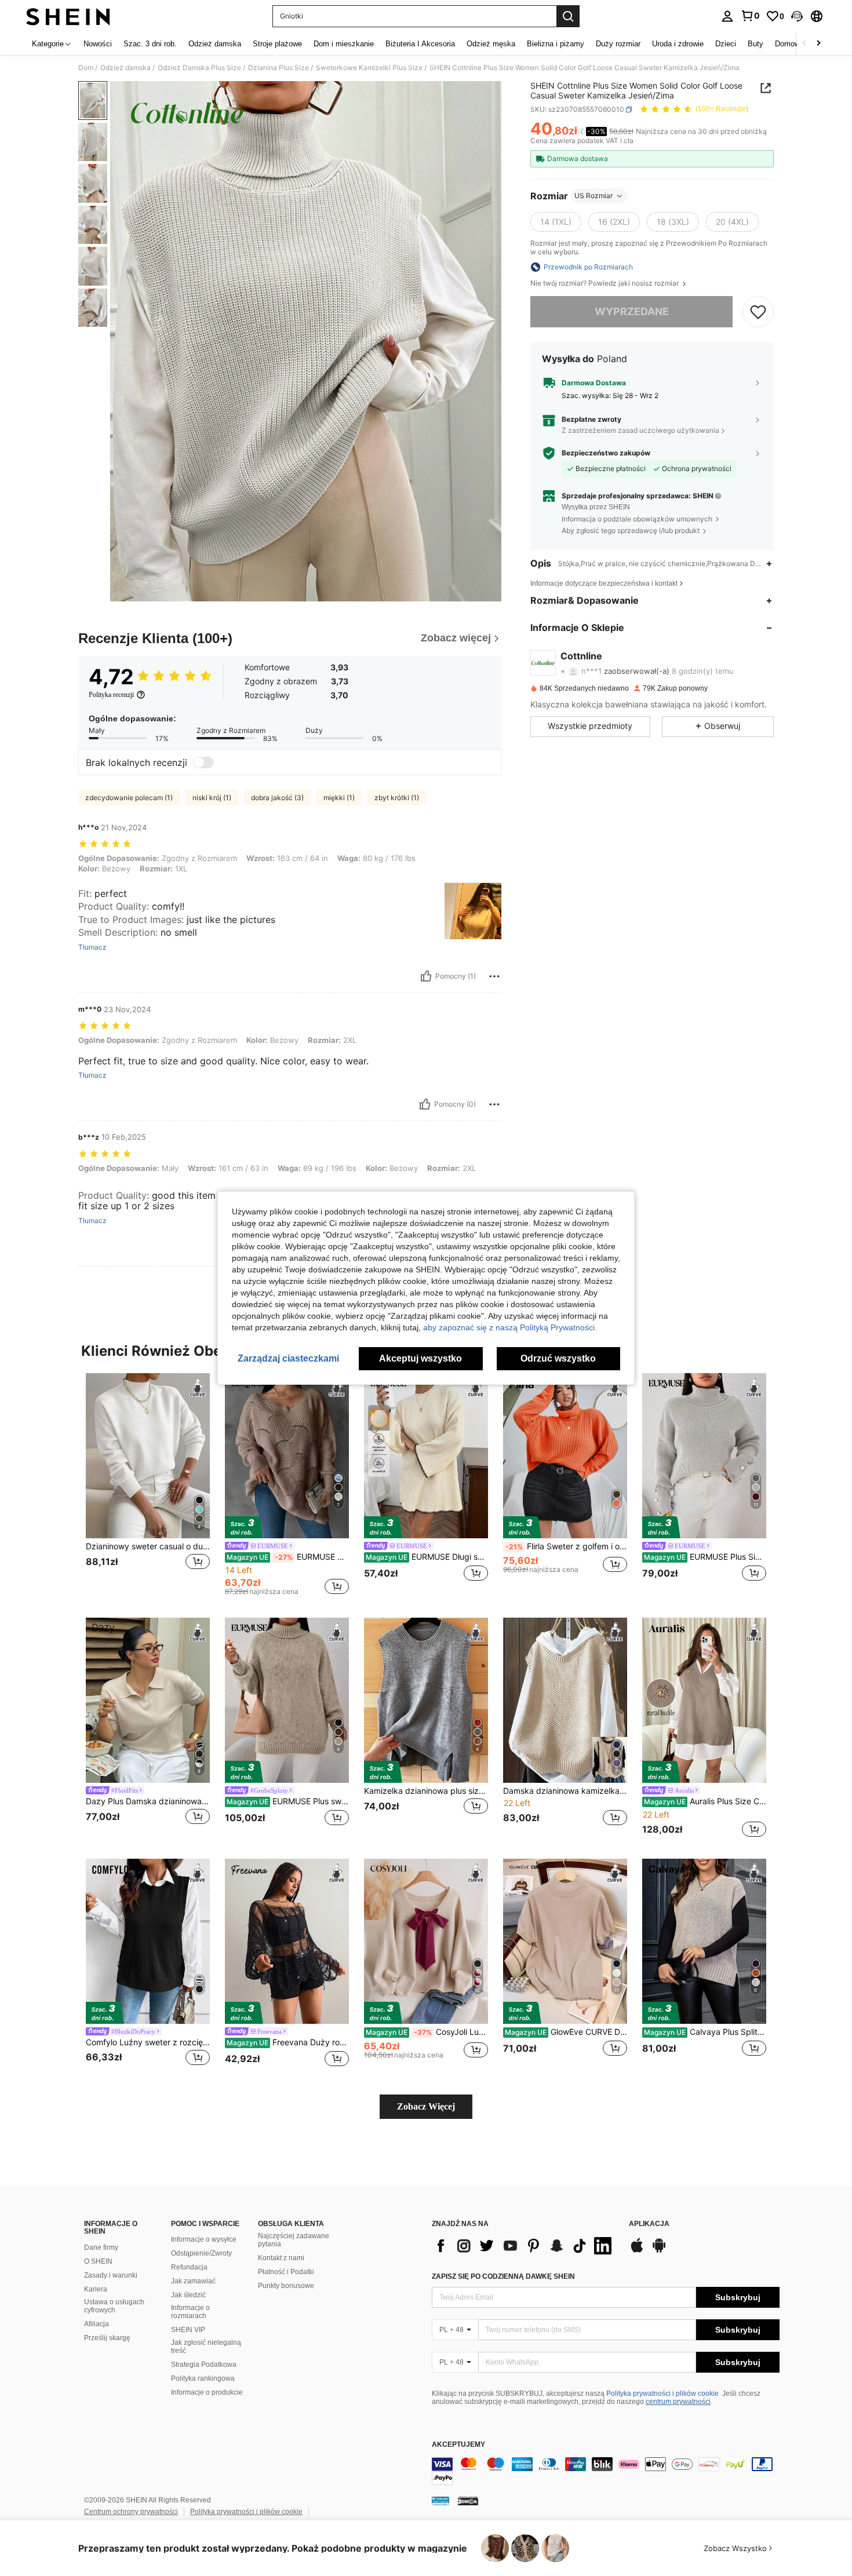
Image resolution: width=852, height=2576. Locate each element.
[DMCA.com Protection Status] (468, 2501)
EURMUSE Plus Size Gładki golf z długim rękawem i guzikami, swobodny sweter (705, 1557)
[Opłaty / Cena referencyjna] (582, 132)
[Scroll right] (818, 44)
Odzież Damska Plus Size (199, 68)
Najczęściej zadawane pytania (294, 2240)
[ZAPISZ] (758, 312)
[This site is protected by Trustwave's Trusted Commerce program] (440, 2501)
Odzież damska (125, 68)
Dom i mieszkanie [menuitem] (344, 44)
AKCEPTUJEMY (458, 2445)
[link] (750, 16)
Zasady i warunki (111, 2275)
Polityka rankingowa (203, 2378)
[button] (797, 16)
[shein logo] (68, 16)
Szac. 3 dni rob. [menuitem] (150, 44)
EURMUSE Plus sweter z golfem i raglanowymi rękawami (288, 1801)
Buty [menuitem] (755, 44)
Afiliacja (97, 2324)
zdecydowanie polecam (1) (129, 798)
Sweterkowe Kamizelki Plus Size (369, 68)
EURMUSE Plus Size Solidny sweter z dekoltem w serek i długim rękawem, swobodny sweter (288, 1557)
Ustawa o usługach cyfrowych (114, 2306)
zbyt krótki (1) (397, 798)
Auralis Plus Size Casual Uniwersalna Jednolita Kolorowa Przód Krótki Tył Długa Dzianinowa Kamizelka (705, 1801)
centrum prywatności (678, 2402)
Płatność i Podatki (286, 2272)
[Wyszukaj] (568, 16)
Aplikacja (649, 2224)
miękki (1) (339, 798)
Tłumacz (92, 947)
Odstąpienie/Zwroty (201, 2253)
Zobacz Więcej (426, 2106)
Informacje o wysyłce (204, 2239)
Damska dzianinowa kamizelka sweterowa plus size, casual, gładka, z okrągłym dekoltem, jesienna (565, 1791)
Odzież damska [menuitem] (215, 44)
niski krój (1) (212, 798)
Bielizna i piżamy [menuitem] (556, 44)
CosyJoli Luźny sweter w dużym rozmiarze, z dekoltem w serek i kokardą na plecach (427, 2032)
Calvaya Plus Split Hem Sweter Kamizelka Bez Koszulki (705, 2032)
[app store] (637, 2251)
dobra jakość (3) (277, 798)
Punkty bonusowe (286, 2286)
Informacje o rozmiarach (190, 2312)
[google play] (659, 2251)
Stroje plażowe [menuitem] (277, 44)
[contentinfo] (606, 2471)
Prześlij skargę (107, 2338)
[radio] (556, 222)
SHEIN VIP (188, 2330)
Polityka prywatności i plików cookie (662, 2393)
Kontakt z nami (281, 2258)
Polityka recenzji (111, 695)
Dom (86, 68)
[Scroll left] (804, 44)
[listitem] (148, 1484)
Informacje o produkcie (207, 2392)
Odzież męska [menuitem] (491, 44)
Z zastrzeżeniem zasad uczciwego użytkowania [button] (640, 430)
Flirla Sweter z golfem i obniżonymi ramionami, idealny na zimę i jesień (566, 1546)
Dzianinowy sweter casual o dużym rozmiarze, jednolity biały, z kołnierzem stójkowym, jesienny (148, 1546)
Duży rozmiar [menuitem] (618, 44)
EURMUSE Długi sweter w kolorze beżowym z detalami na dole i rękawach (427, 1557)
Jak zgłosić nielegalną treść (206, 2347)
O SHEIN (98, 2261)
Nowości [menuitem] (98, 44)
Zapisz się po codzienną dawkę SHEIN (503, 2276)
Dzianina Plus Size (278, 68)
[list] (525, 2246)
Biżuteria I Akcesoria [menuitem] (420, 44)
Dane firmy (101, 2247)
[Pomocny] (426, 976)
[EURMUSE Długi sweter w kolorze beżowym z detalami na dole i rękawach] (426, 1456)
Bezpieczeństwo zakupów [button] (606, 453)
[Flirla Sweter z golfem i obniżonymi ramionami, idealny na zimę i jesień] (565, 1456)
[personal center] (727, 16)
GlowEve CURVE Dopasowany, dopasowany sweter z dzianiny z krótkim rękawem (566, 2032)
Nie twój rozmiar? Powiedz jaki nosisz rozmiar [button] (605, 283)
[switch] (203, 762)
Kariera (96, 2289)
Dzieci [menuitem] (726, 44)
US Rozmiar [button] (594, 196)
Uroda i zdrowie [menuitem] (678, 44)
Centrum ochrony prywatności (131, 2512)
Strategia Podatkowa (204, 2365)
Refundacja (189, 2267)
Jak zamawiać (193, 2281)
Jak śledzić (188, 2295)
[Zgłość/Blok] (494, 976)
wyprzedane (632, 311)
